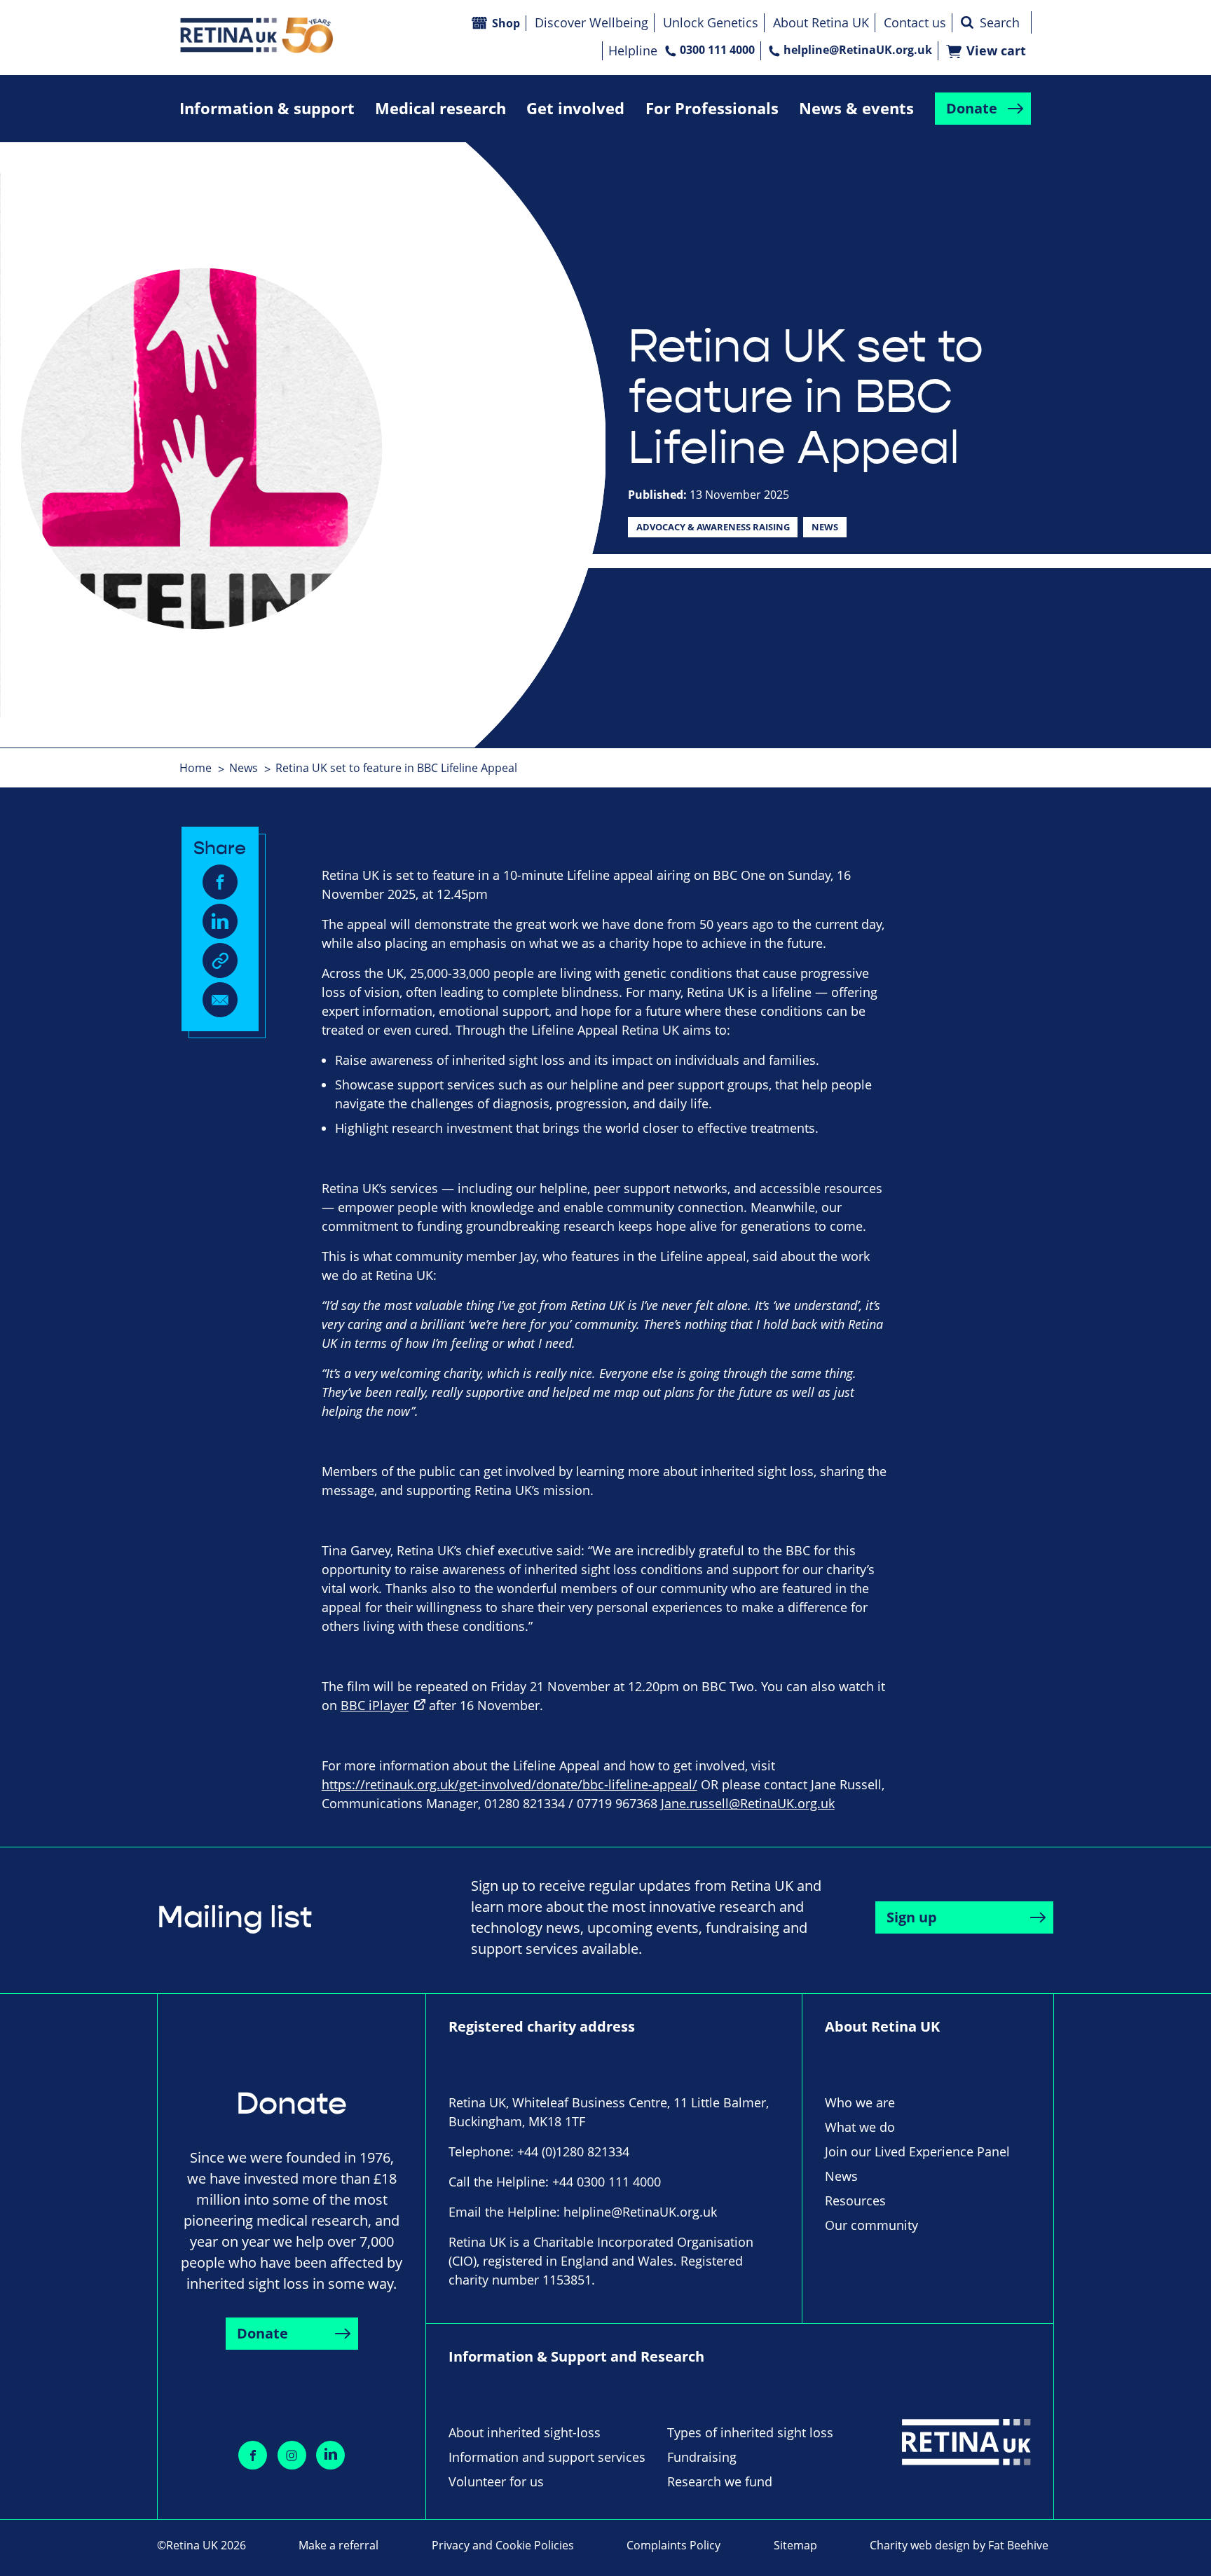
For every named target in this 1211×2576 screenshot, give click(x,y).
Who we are (860, 2102)
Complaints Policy (673, 2545)
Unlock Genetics (711, 22)
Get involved (575, 108)
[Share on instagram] (292, 2455)
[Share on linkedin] (330, 2455)
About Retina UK (821, 22)
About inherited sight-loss (525, 2432)
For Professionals (712, 108)
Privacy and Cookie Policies (503, 2545)
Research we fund (720, 2481)
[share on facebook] (220, 882)
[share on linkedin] (220, 921)
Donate (972, 108)
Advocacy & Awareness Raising (713, 527)
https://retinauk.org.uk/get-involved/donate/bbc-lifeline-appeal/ (509, 1784)
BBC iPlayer (375, 1705)
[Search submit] (967, 22)
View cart (996, 51)
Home (196, 768)
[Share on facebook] (253, 2455)
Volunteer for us (496, 2481)
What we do (860, 2127)
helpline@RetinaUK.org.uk (858, 50)
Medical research (440, 108)
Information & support (267, 108)
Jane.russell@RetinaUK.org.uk (748, 1803)
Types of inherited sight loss (750, 2432)
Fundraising (702, 2457)
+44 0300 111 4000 (607, 2182)
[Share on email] (220, 1000)
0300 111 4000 (717, 50)
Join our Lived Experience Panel (917, 2151)
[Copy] (220, 960)
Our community (871, 2225)
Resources (855, 2200)
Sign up (912, 1917)
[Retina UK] (256, 35)
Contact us (915, 22)
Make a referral (338, 2545)
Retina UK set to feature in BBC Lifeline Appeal (396, 768)
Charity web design (920, 2545)
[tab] (203, 768)
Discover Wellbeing (591, 22)
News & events (856, 108)
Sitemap (795, 2545)
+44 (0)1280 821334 (573, 2151)
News (825, 527)
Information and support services (547, 2457)
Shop (506, 23)
